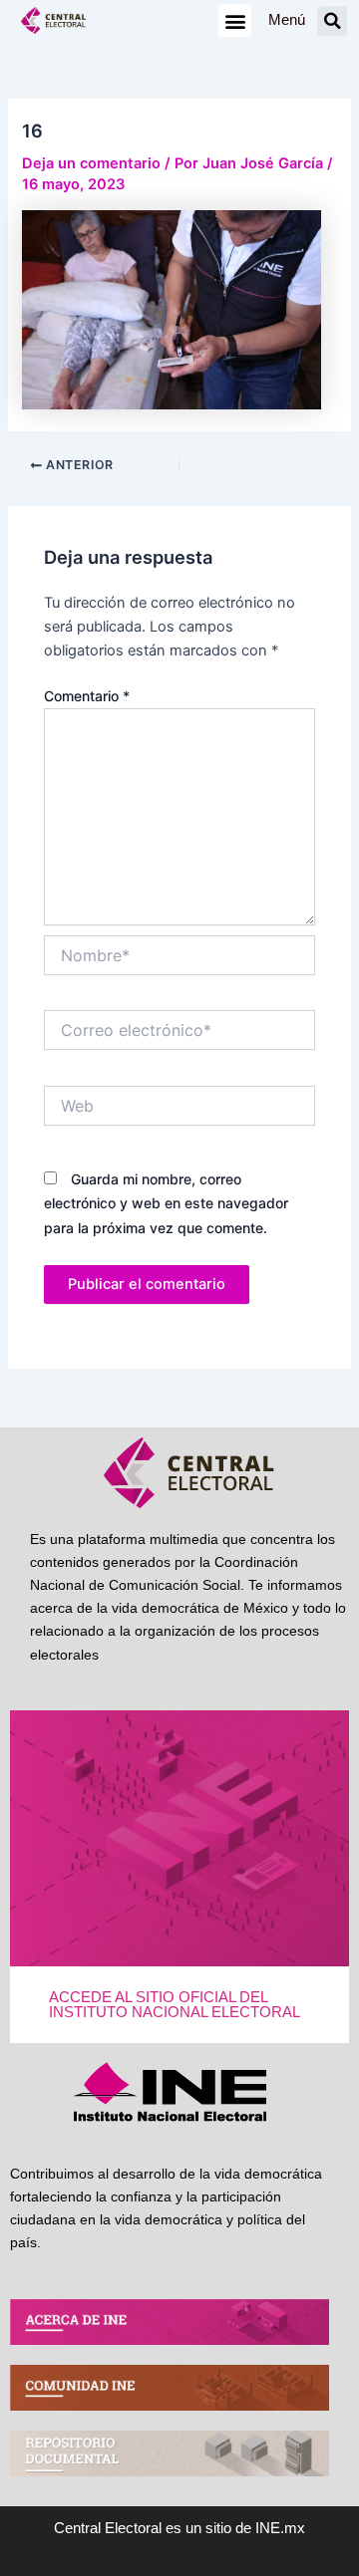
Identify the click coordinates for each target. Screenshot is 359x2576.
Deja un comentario (91, 163)
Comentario (87, 696)
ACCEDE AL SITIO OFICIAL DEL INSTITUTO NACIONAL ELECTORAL (175, 2005)
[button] (235, 20)
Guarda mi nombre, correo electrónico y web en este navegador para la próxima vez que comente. (166, 1203)
